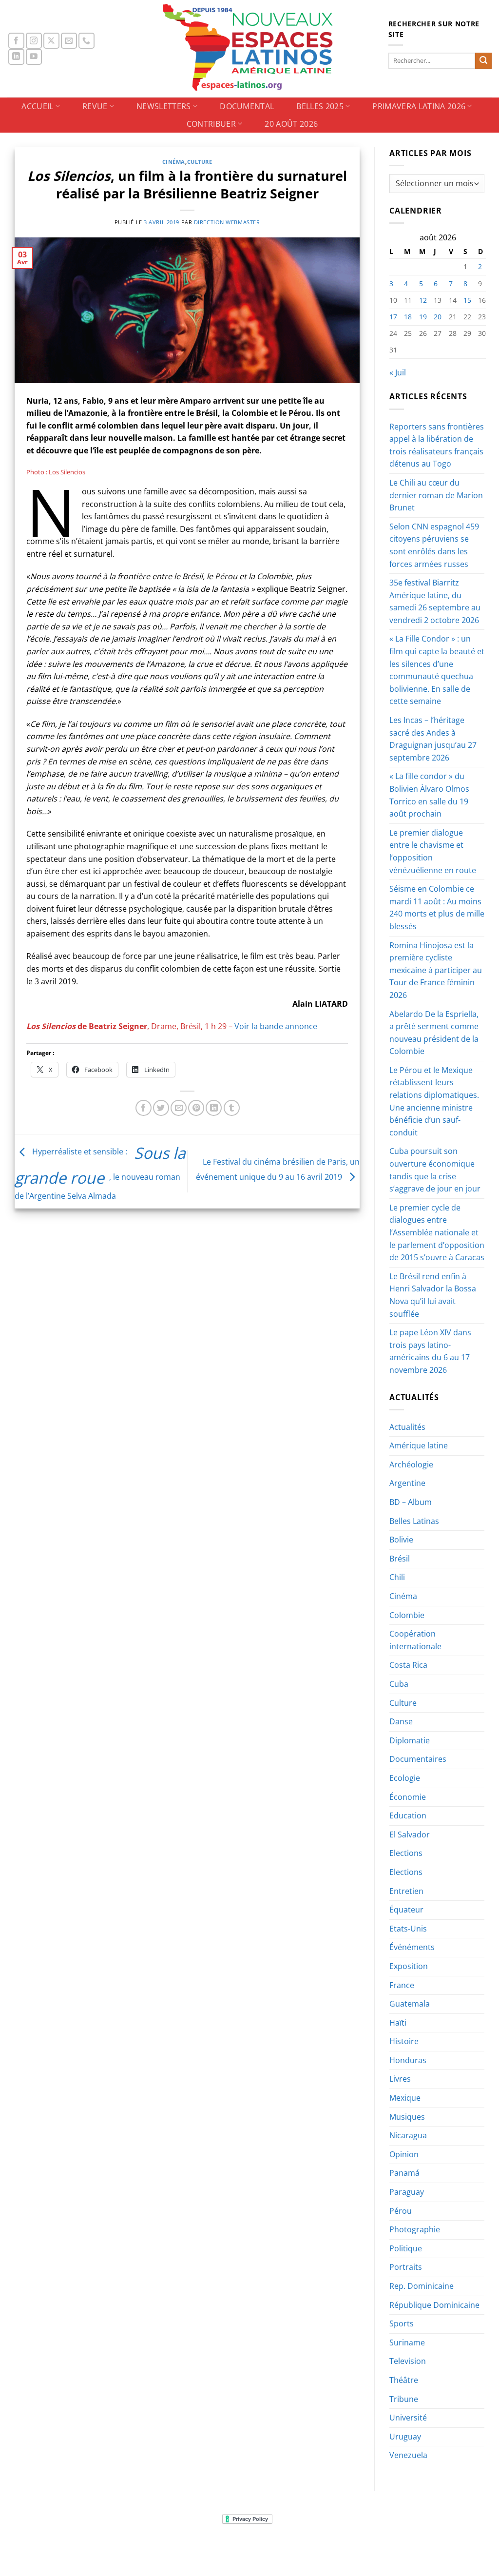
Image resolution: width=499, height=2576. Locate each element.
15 (467, 300)
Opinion (404, 2154)
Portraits (406, 2267)
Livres (400, 2079)
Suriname (407, 2342)
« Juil (398, 372)
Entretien (406, 1891)
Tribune (404, 2399)
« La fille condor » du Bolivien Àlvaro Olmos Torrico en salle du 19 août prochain (429, 795)
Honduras (408, 2060)
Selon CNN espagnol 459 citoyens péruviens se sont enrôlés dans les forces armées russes (434, 545)
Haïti (398, 2023)
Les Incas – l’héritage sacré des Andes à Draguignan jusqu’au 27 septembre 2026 (433, 739)
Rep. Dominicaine (422, 2286)
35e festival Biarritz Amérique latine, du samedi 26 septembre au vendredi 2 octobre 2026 (435, 601)
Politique (406, 2248)
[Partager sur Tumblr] (232, 1108)
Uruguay (405, 2437)
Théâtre (404, 2380)
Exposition (409, 1966)
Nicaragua (408, 2135)
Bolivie (401, 1540)
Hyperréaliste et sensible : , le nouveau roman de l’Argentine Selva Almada (100, 1174)
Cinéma (174, 162)
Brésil (400, 1559)
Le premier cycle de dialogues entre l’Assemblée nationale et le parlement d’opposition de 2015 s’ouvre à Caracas (437, 1232)
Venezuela (408, 2455)
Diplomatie (410, 1740)
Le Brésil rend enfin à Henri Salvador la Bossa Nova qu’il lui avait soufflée (433, 1295)
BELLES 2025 (320, 106)
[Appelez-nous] (86, 41)
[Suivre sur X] (51, 41)
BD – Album (411, 1502)
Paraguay (407, 2192)
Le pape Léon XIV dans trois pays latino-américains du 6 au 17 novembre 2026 (430, 1351)
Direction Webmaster (227, 222)
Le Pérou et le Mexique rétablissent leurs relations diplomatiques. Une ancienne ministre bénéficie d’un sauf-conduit (434, 1101)
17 (393, 317)
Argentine (407, 1483)
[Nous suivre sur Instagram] (34, 41)
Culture (200, 162)
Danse (401, 1721)
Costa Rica (408, 1665)
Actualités (407, 1427)
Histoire (404, 2041)
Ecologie (405, 1778)
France (402, 1985)
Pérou (401, 2211)
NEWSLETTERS (164, 106)
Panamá (404, 2173)
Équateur (406, 1910)
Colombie (407, 1615)
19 (423, 317)
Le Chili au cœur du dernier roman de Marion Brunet (436, 495)
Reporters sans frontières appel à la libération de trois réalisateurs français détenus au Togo (437, 445)
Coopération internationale (415, 1640)
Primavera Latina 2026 (419, 106)
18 (408, 317)
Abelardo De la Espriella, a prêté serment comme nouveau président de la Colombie (434, 1033)
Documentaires (418, 1759)
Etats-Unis (408, 1929)
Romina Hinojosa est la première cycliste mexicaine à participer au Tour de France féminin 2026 (436, 970)
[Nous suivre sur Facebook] (16, 41)
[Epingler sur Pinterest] (196, 1108)
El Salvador (410, 1834)
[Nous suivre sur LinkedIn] (16, 57)
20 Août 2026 (291, 124)
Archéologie (411, 1464)
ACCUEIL (37, 106)
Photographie (415, 2229)
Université (408, 2418)
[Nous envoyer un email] (69, 41)
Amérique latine (419, 1445)
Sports (402, 2323)
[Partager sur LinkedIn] (214, 1108)
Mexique (405, 2098)
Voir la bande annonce (276, 1026)
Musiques (407, 2117)
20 (438, 317)
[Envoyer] (483, 61)
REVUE (95, 106)
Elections (406, 1853)
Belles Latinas (414, 1521)
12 (423, 300)
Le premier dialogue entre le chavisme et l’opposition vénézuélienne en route (433, 851)
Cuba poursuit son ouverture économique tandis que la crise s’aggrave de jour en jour (435, 1170)
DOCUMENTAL (247, 106)
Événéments (412, 1947)
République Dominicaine (434, 2305)
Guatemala (410, 2004)
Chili (397, 1577)
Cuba (399, 1684)
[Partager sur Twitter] (161, 1108)
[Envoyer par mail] (179, 1108)
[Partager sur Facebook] (144, 1108)
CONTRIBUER (211, 124)
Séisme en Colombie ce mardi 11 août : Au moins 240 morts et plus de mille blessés (437, 907)
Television (408, 2361)
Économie (408, 1797)
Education (408, 1815)
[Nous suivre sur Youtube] (34, 57)
